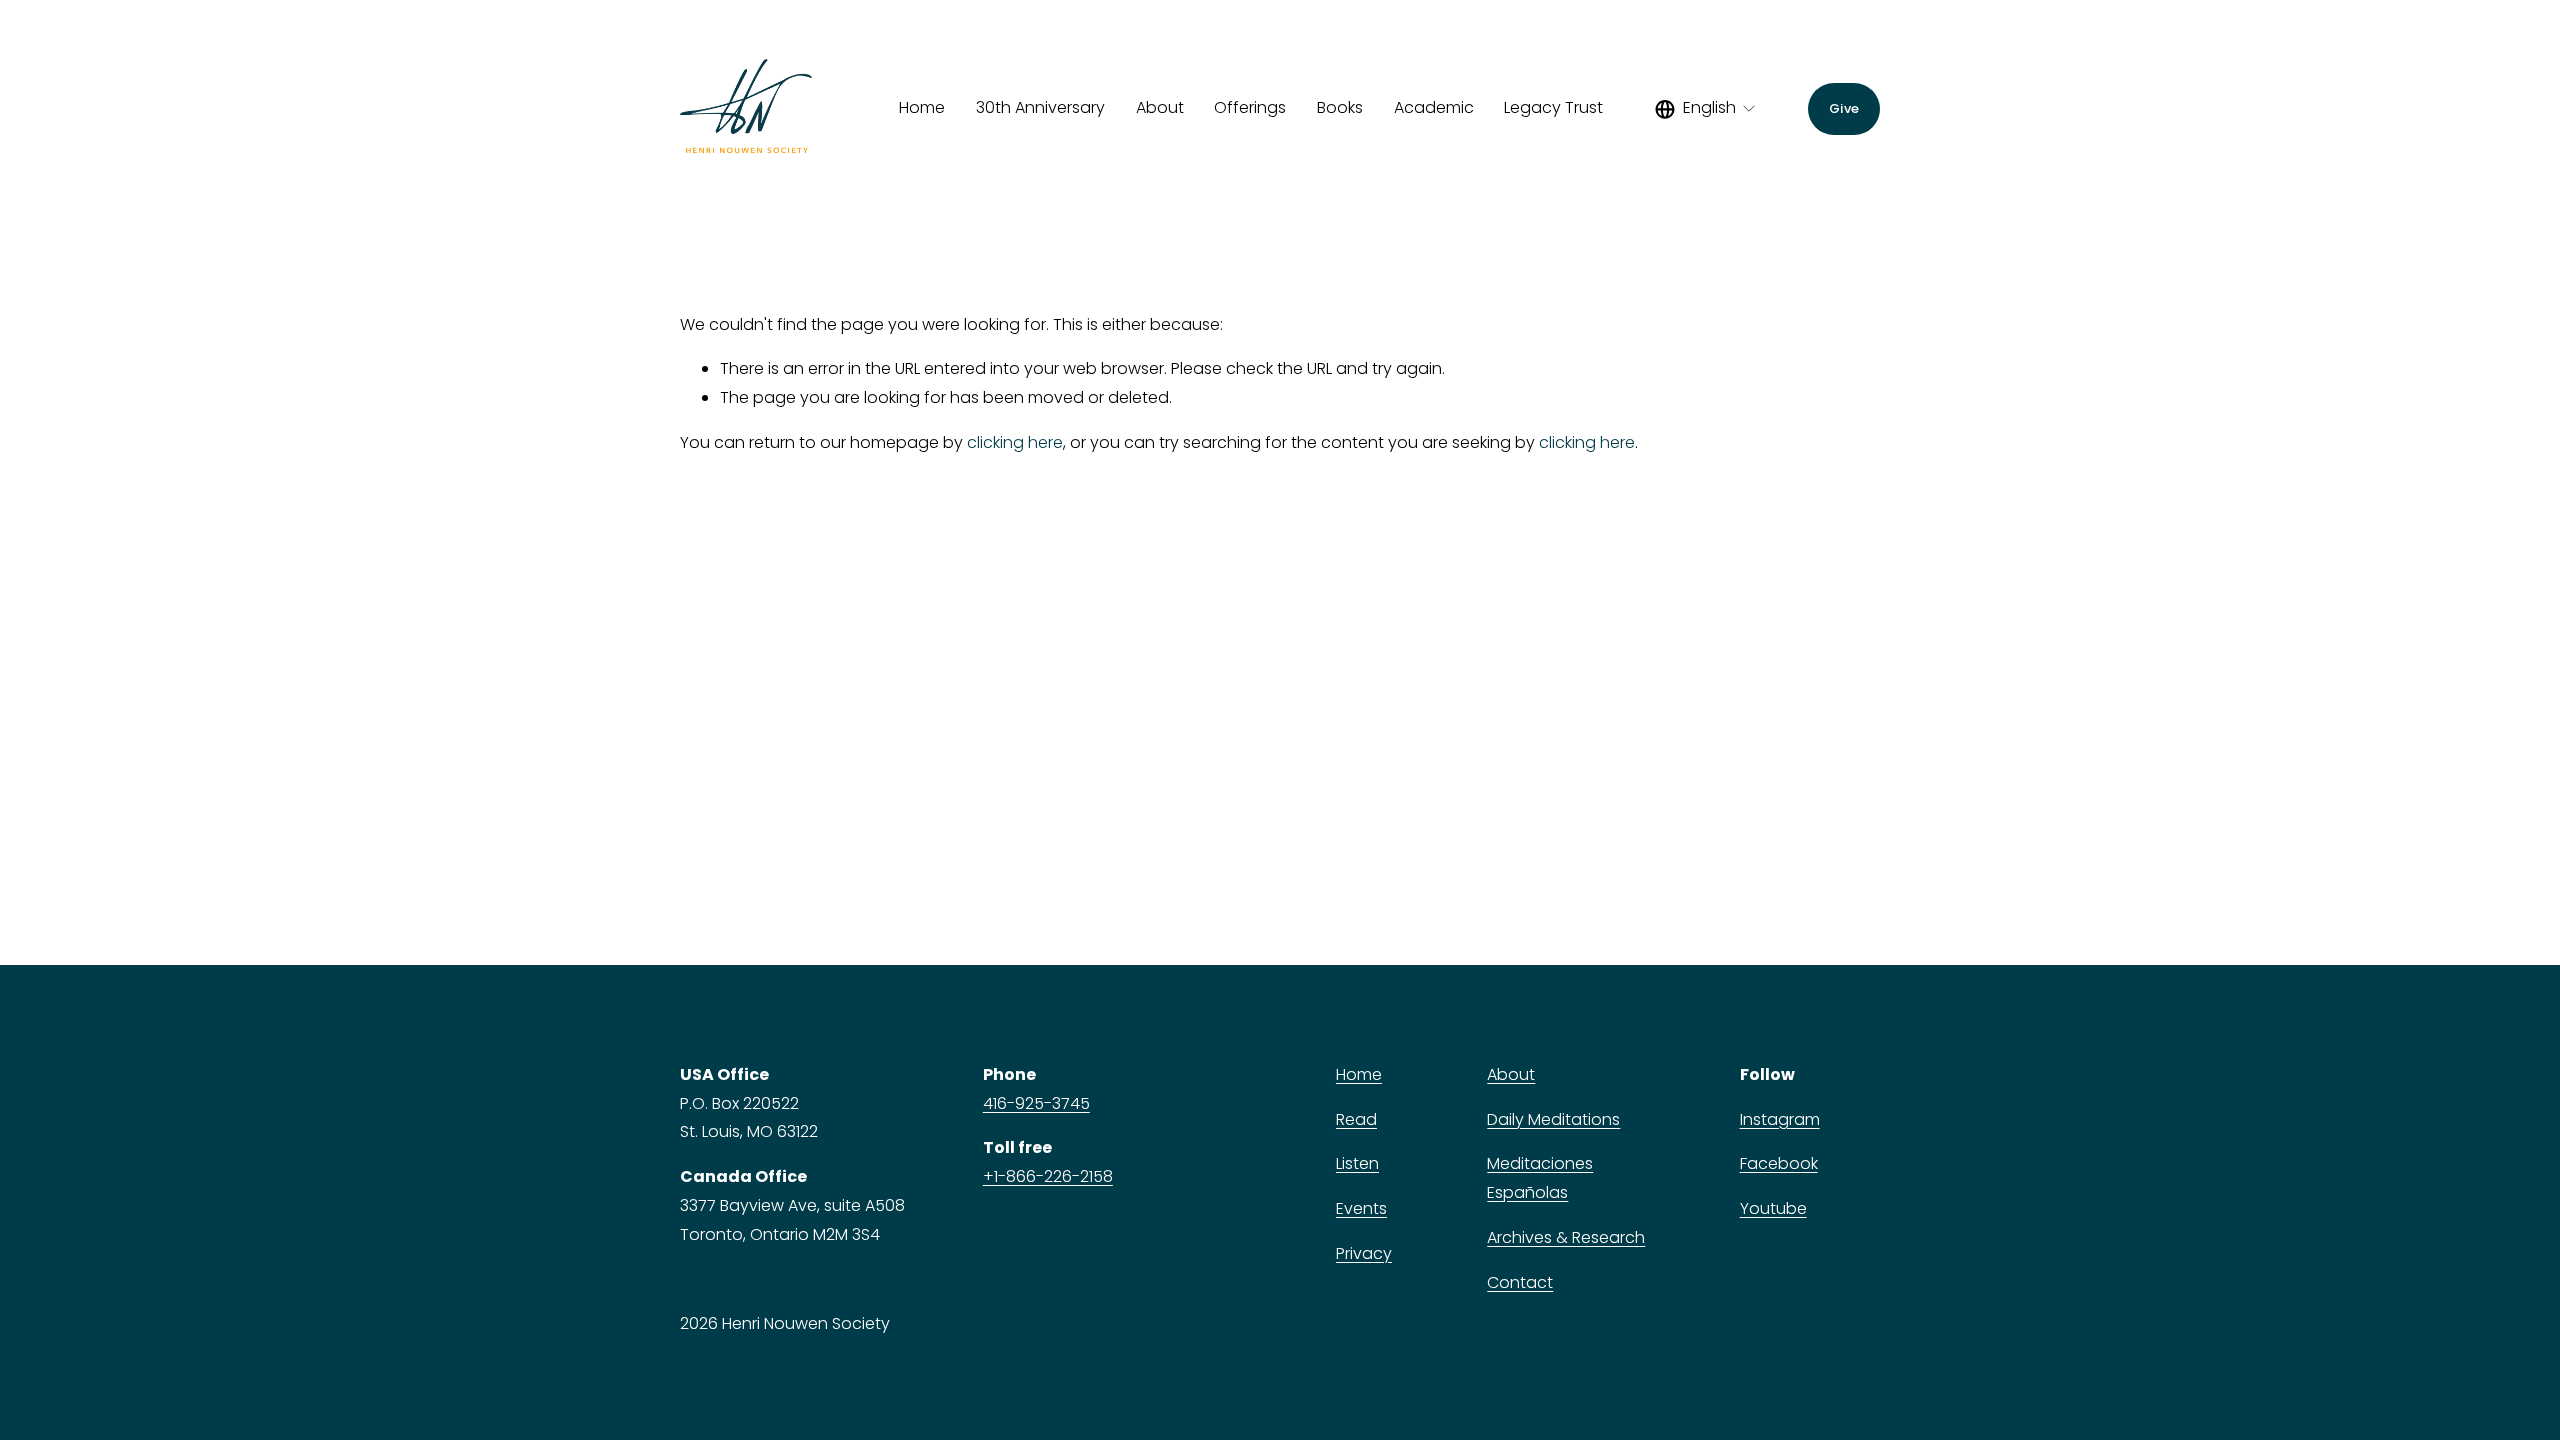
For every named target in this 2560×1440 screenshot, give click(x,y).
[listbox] (1706, 109)
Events (1361, 1208)
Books (1340, 107)
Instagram (1780, 1119)
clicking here (1015, 442)
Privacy (1364, 1253)
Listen (1357, 1163)
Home (922, 107)
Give (1844, 108)
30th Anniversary (1040, 107)
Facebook (1779, 1163)
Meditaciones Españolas (1540, 1178)
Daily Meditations (1553, 1119)
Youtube (1773, 1208)
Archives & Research (1566, 1237)
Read (1356, 1119)
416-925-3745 (1036, 1103)
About (1511, 1074)
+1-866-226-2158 (1048, 1176)
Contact (1520, 1282)
